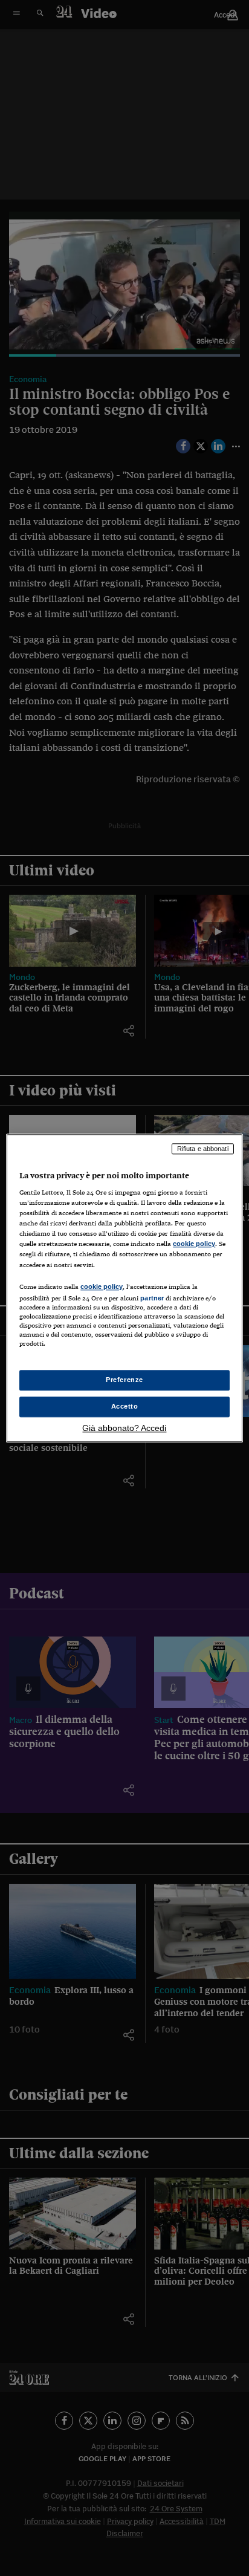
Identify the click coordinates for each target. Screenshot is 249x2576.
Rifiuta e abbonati (203, 1149)
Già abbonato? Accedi (124, 1428)
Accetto (125, 1406)
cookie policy (194, 1244)
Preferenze (124, 1380)
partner (152, 1298)
